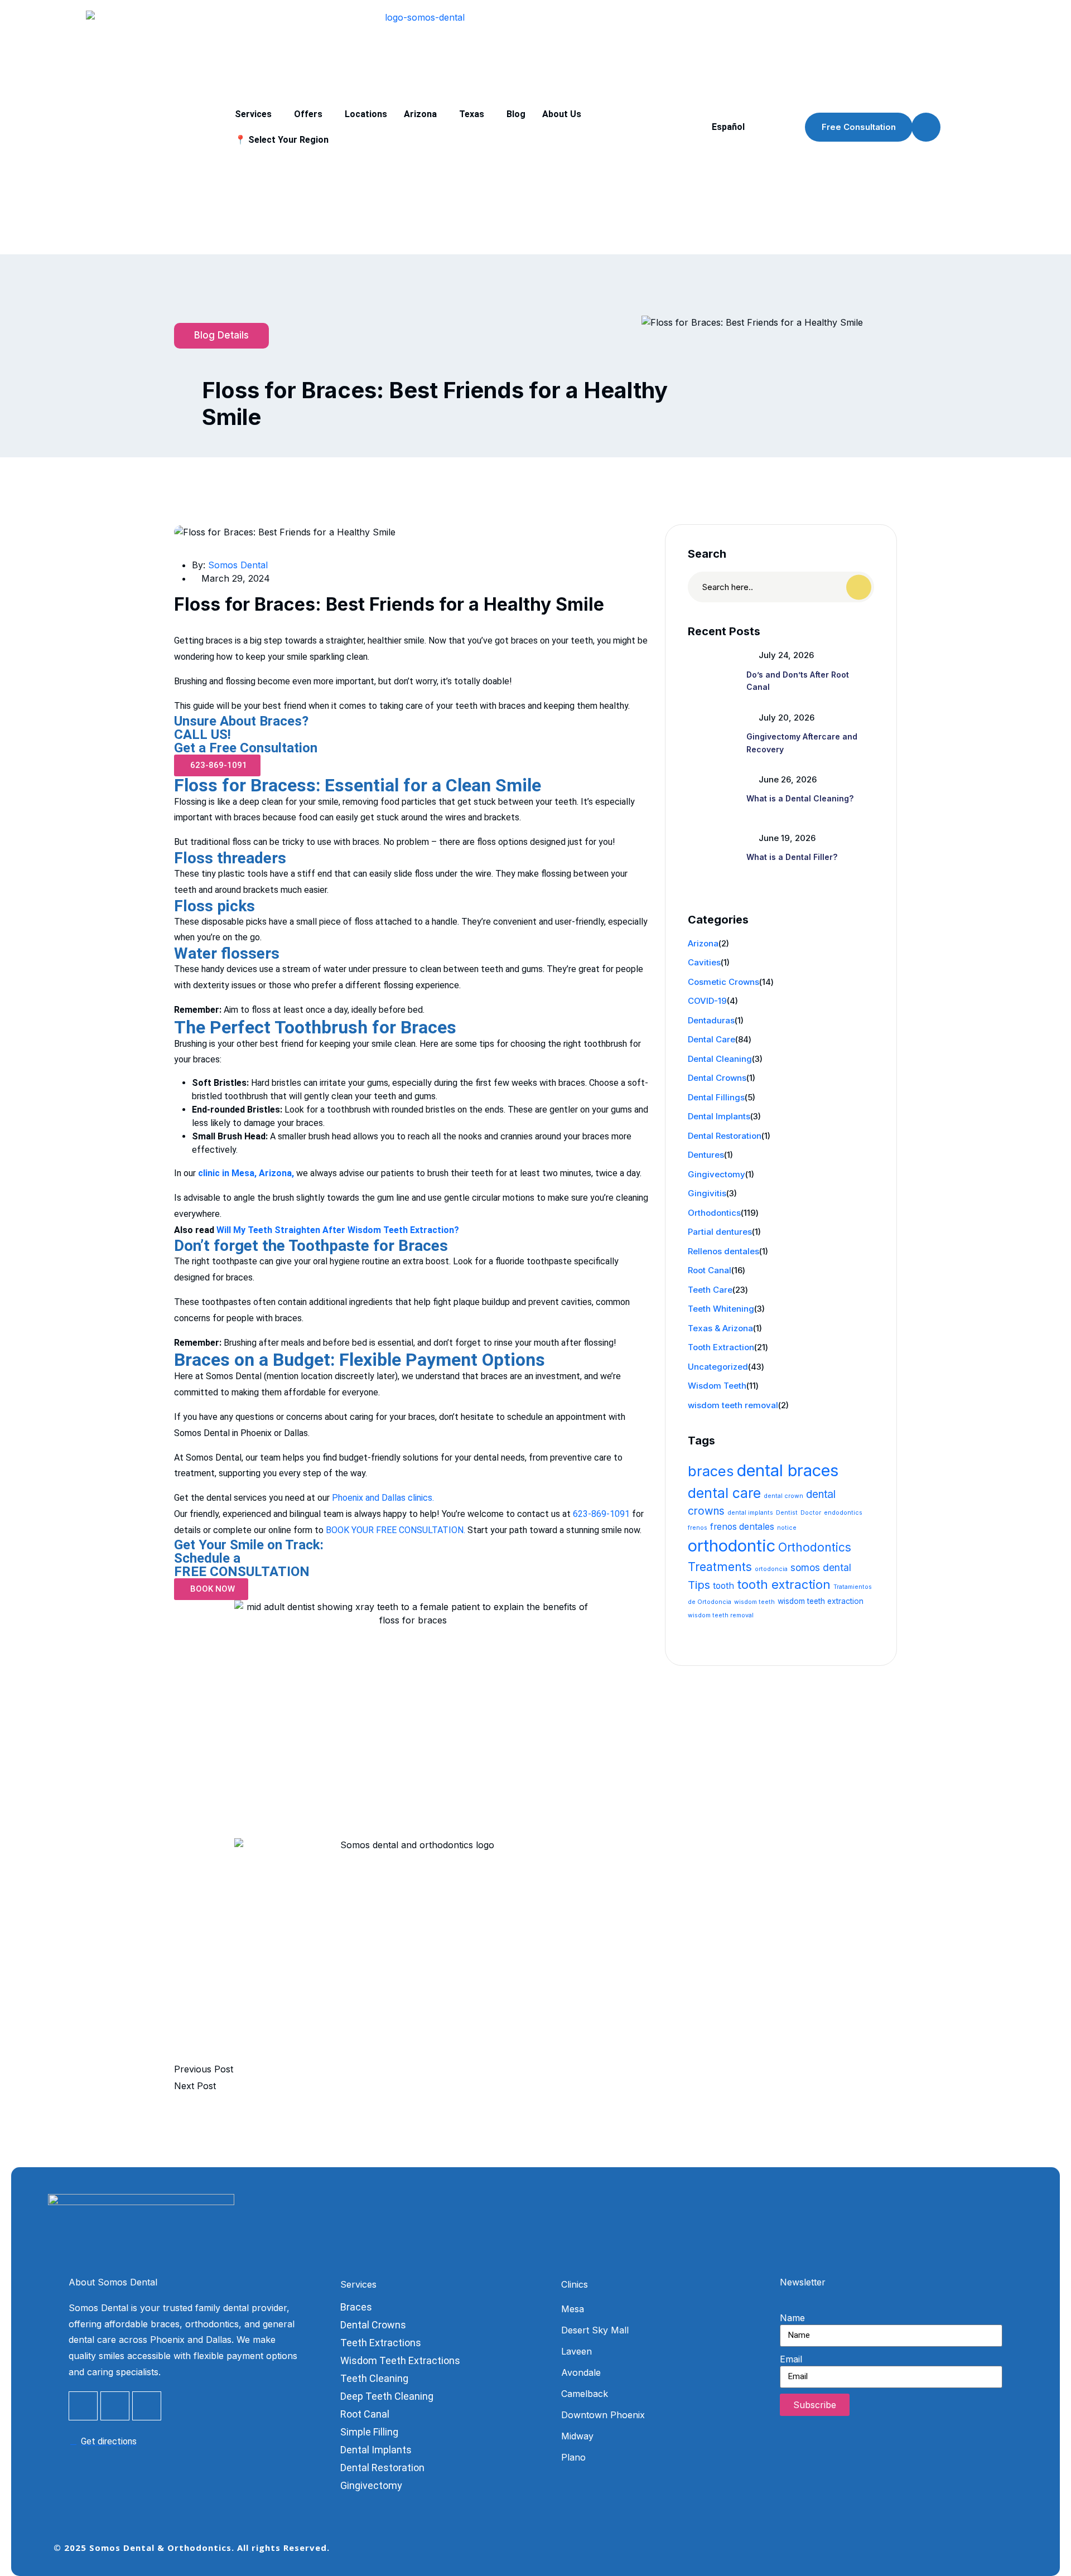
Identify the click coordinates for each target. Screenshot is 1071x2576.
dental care (724, 1493)
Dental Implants (719, 1116)
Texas (472, 114)
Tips (699, 1585)
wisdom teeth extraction (821, 1601)
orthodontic (732, 1546)
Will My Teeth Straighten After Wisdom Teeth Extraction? (338, 1230)
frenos (698, 1528)
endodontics (843, 1513)
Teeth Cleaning (374, 2378)
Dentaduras (711, 1020)
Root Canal (710, 1270)
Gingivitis (707, 1193)
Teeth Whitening (721, 1309)
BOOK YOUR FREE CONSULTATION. (395, 1530)
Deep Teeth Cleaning (387, 2396)
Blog (516, 114)
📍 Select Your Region (282, 140)
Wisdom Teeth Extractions (400, 2360)
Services (253, 114)
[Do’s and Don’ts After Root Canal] (713, 671)
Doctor (811, 1513)
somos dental (821, 1567)
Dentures (706, 1155)
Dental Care (711, 1039)
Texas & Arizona (720, 1328)
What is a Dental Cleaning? (800, 798)
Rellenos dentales (723, 1251)
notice (787, 1528)
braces (711, 1471)
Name (792, 2318)
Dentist (787, 1513)
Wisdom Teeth (717, 1386)
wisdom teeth (754, 1602)
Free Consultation (859, 127)
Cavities (704, 962)
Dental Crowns (717, 1078)
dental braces (788, 1470)
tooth (723, 1586)
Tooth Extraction (721, 1347)
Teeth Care (710, 1290)
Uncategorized (718, 1367)
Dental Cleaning (720, 1059)
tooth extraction (784, 1584)
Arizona (420, 114)
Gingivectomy (717, 1174)
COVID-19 (707, 1001)
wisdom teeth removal (733, 1405)
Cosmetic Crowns (723, 982)
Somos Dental (238, 565)
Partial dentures (720, 1232)
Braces (356, 2307)
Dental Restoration (725, 1136)
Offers (308, 114)
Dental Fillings (716, 1097)
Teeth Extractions (381, 2343)
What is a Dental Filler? (792, 857)
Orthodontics (714, 1213)
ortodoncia (771, 1569)
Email (791, 2359)
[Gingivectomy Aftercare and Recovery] (713, 734)
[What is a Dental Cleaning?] (713, 796)
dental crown (783, 1496)
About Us (562, 114)
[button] (256, 114)
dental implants (750, 1513)
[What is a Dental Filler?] (713, 854)
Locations (366, 114)
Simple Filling (369, 2432)
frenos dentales (742, 1527)
